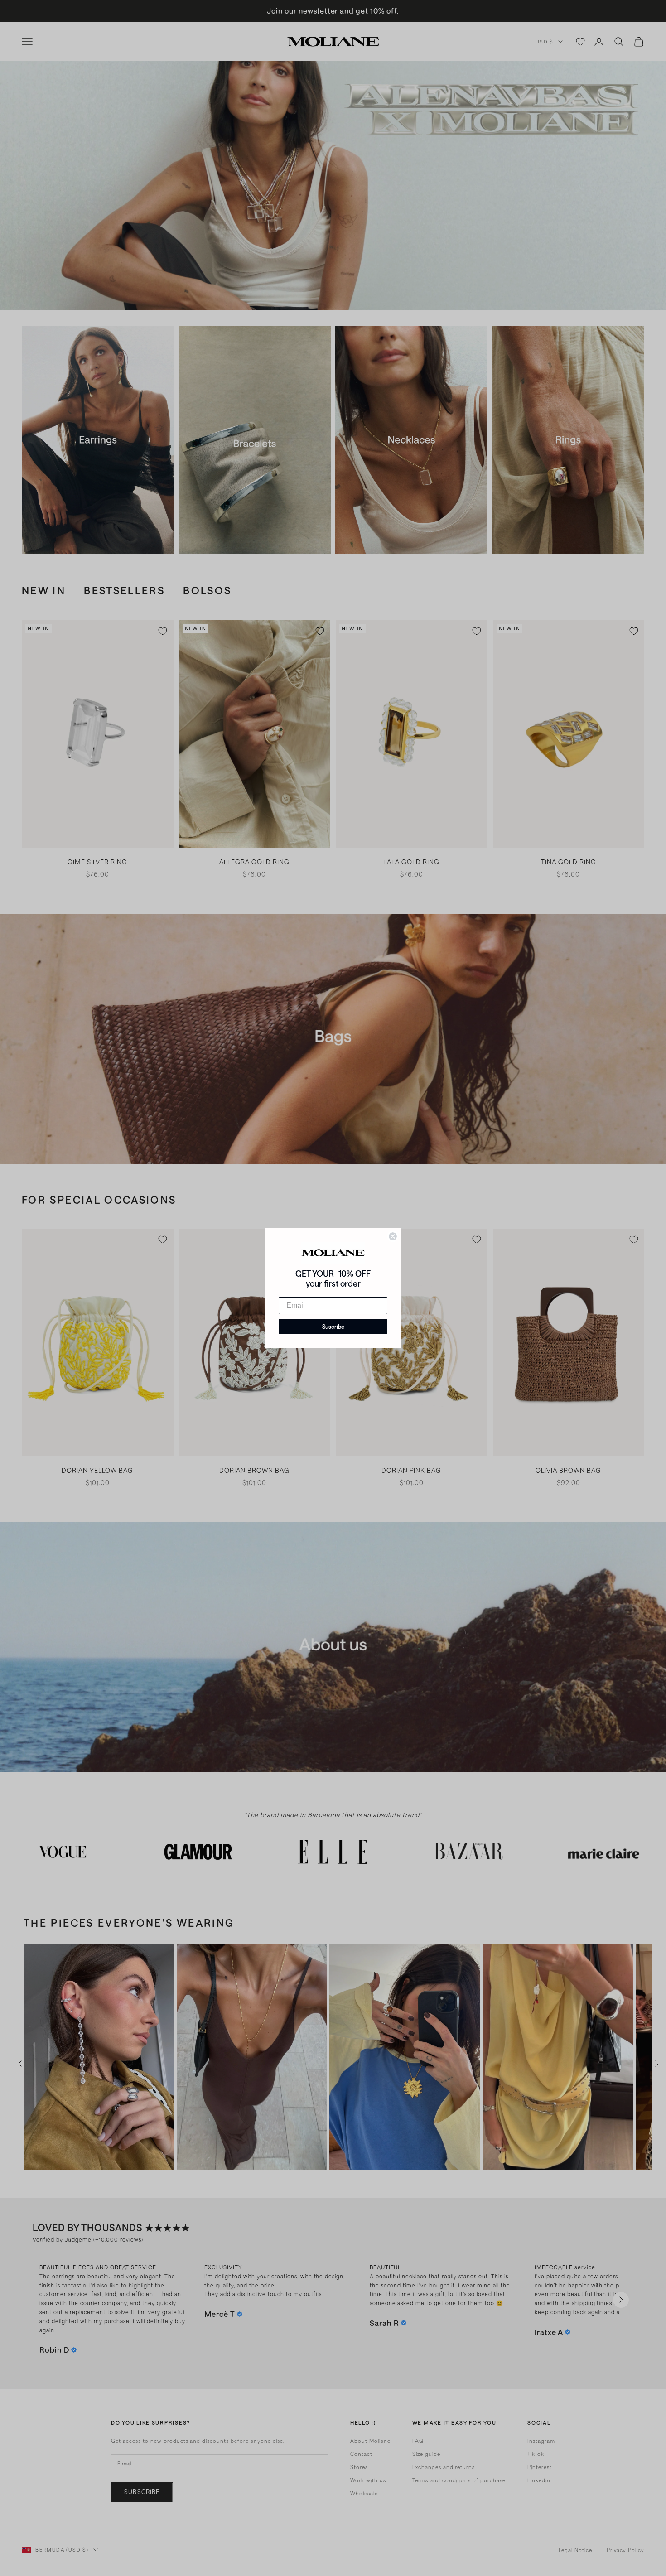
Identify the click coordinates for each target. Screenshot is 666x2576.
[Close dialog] (393, 1236)
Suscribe (333, 1327)
